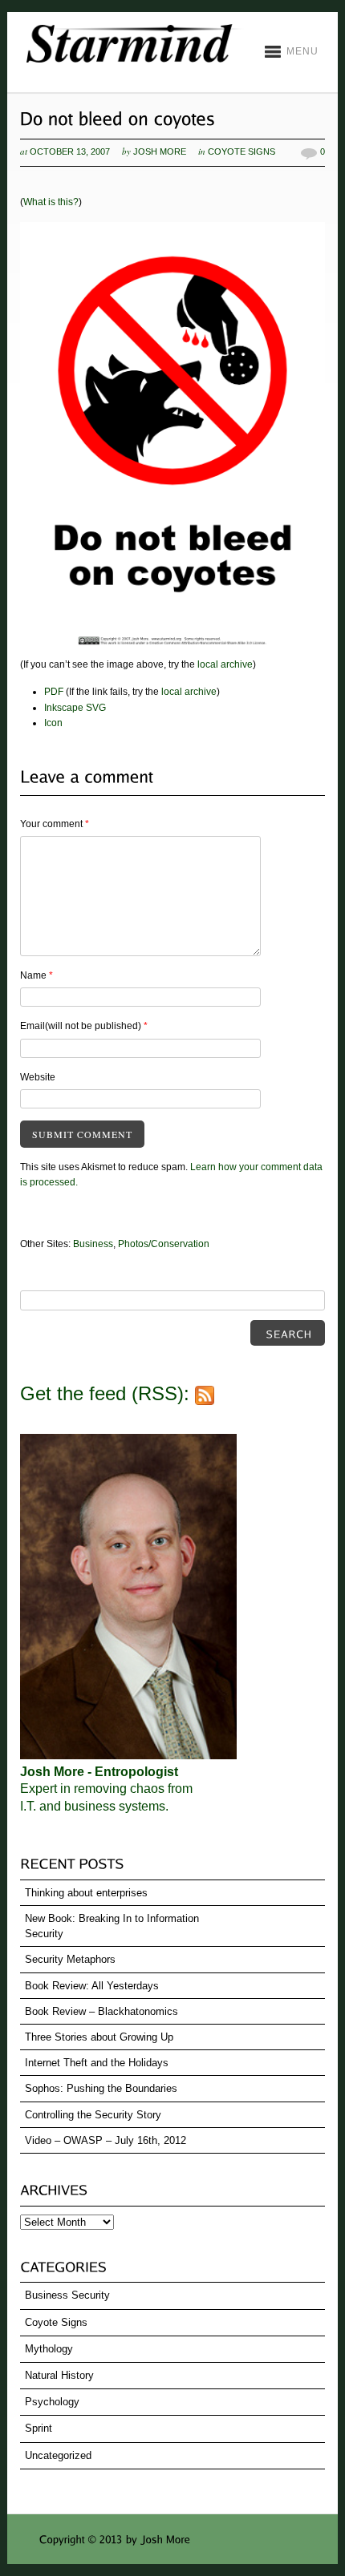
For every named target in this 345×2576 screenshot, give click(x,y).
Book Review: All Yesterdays (92, 1986)
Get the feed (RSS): (108, 1393)
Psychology (52, 2402)
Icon (53, 723)
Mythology (49, 2349)
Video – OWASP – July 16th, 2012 (106, 2140)
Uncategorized (58, 2455)
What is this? (51, 202)
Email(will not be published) (84, 1026)
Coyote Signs (241, 151)
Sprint (39, 2428)
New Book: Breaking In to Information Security (112, 1926)
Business (93, 1244)
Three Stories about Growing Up (99, 2037)
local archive (225, 664)
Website (38, 1077)
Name (37, 975)
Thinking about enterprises (86, 1893)
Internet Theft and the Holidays (97, 2063)
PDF (54, 692)
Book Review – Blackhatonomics (101, 2011)
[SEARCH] (288, 1333)
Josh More (160, 151)
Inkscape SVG (75, 708)
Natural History (59, 2375)
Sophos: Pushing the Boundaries (101, 2088)
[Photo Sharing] (172, 649)
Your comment (55, 824)
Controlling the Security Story (93, 2115)
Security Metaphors (70, 1959)
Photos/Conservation (164, 1244)
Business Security (67, 2295)
